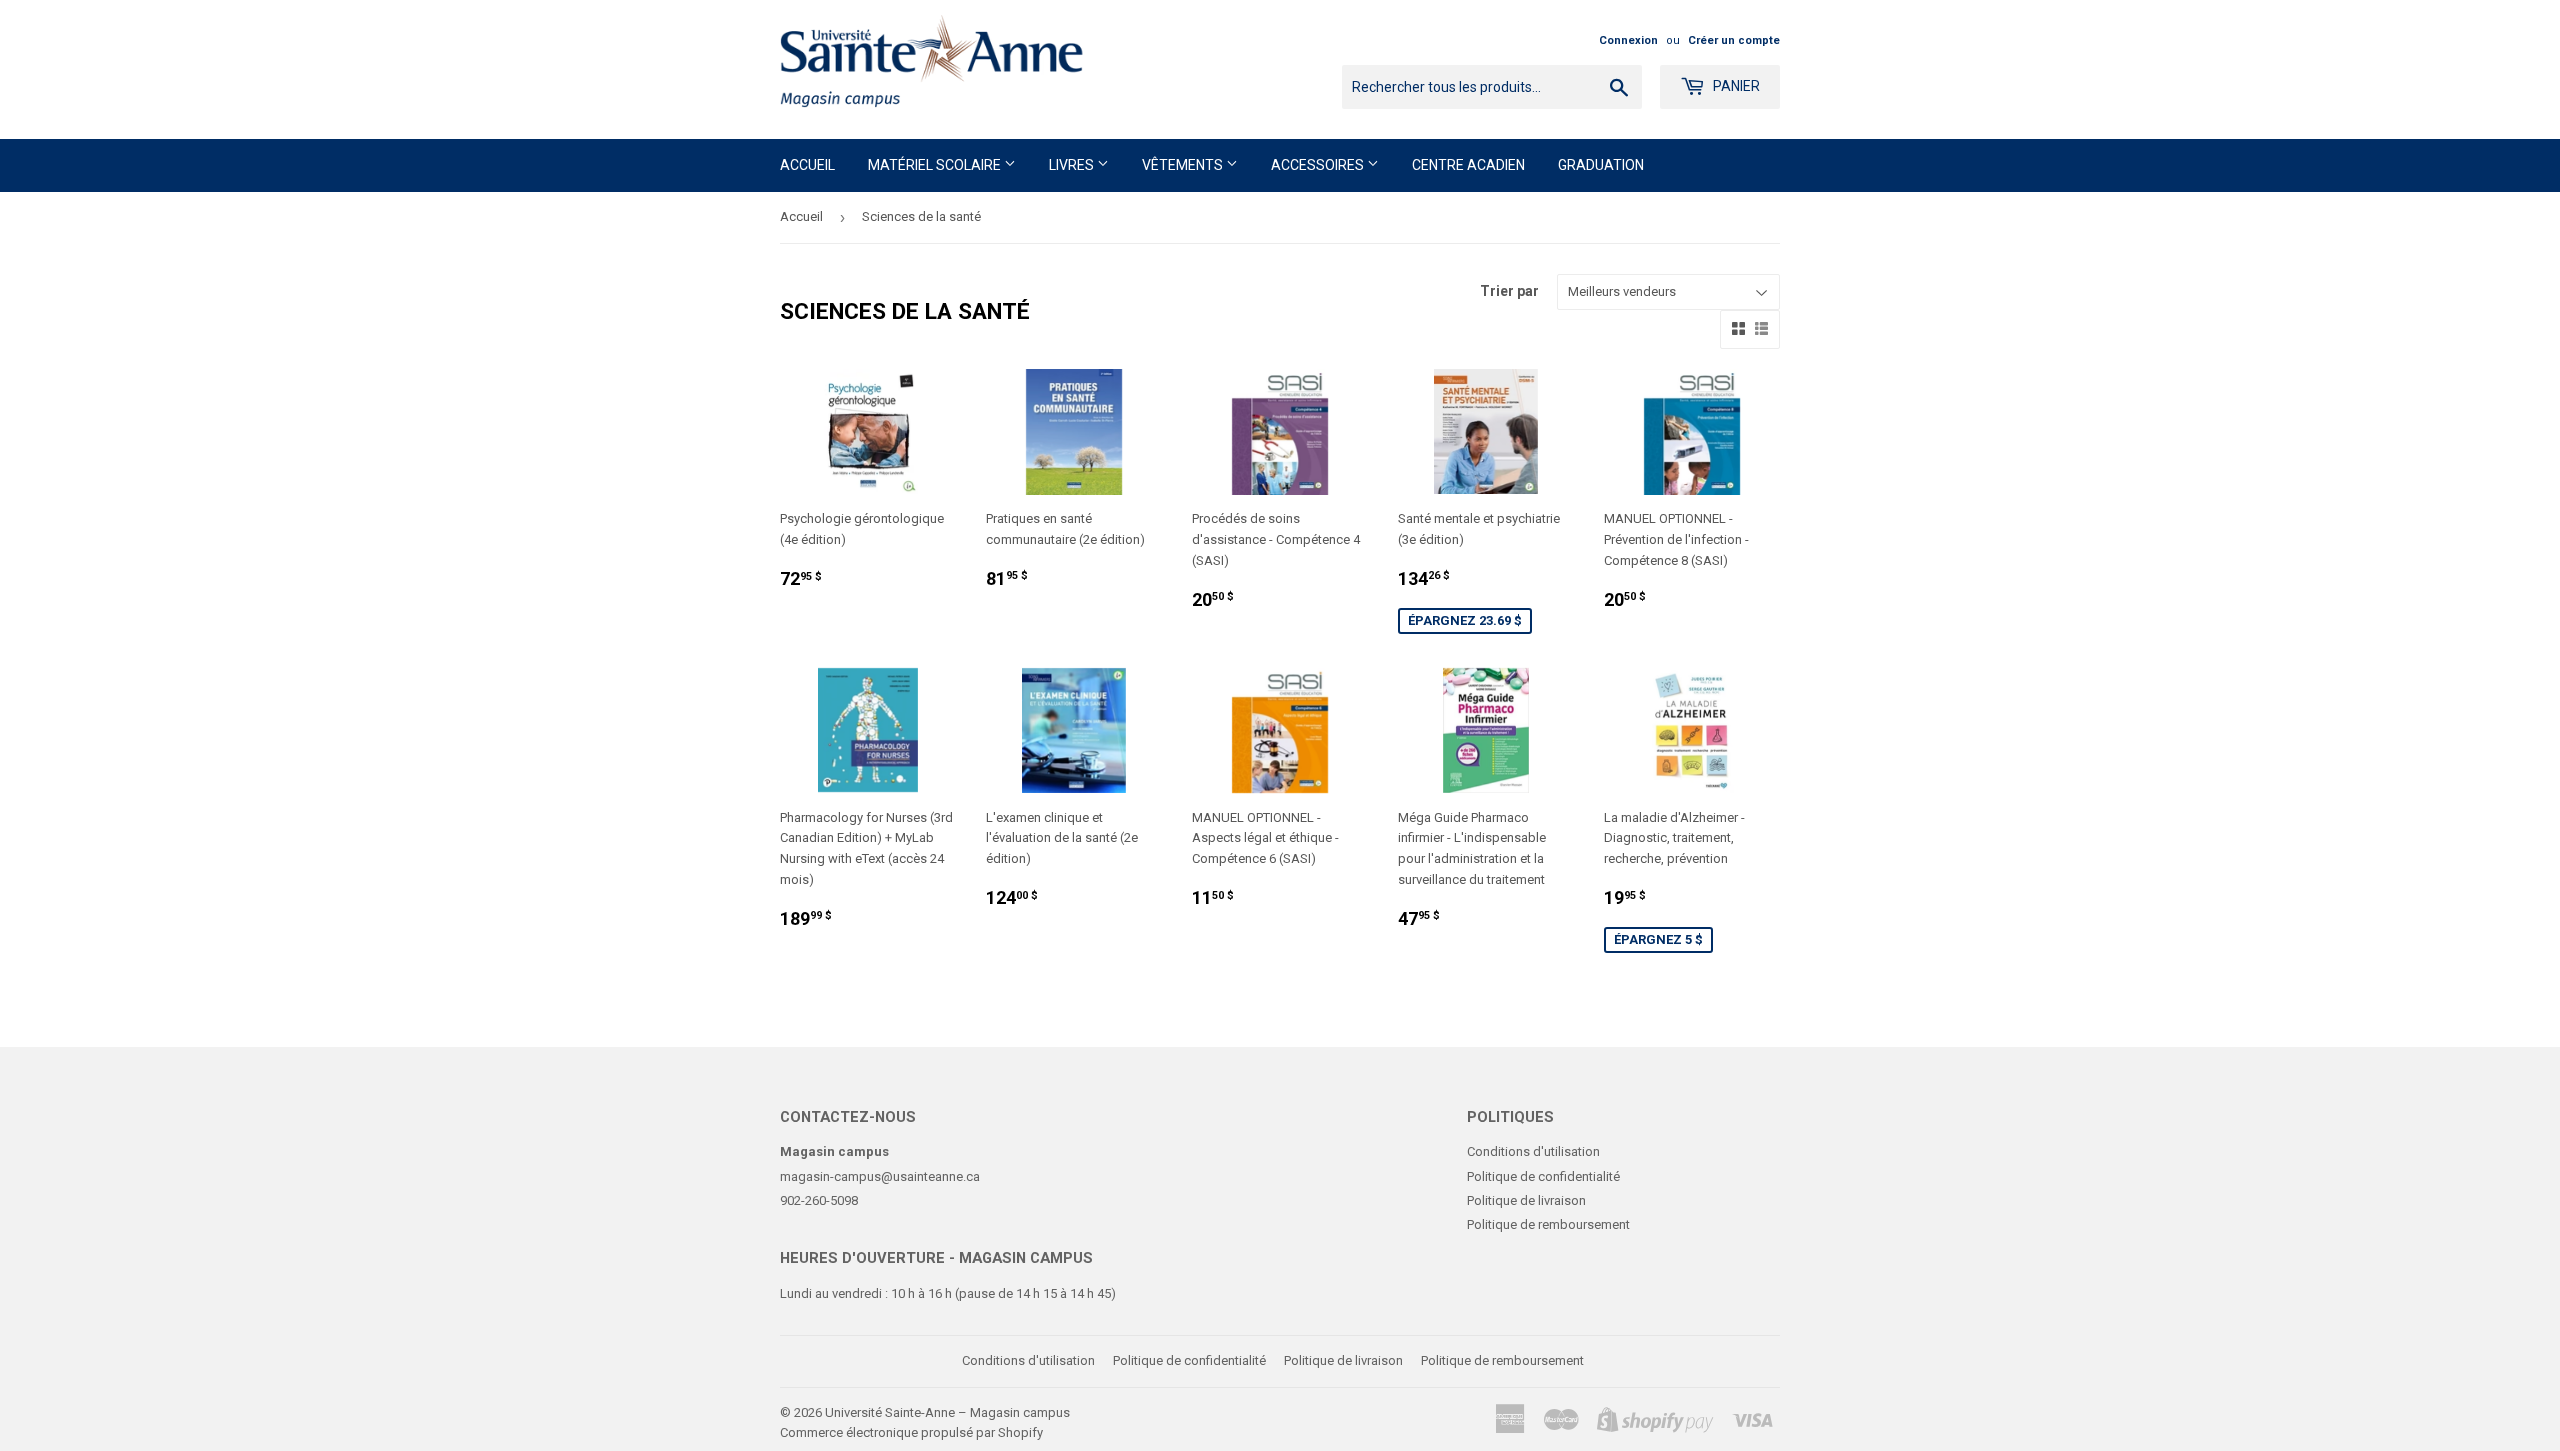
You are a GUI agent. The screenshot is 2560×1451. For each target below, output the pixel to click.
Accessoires (1319, 165)
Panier (1735, 86)
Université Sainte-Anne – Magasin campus (947, 1412)
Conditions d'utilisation (1533, 1151)
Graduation (1601, 165)
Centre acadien (1468, 165)
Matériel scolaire (936, 165)
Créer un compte (1734, 40)
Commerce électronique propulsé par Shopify (911, 1432)
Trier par (1509, 291)
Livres (1073, 165)
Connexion (1628, 40)
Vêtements (1184, 165)
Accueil (807, 165)
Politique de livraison (1526, 1200)
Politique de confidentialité (1543, 1176)
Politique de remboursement (1548, 1224)
